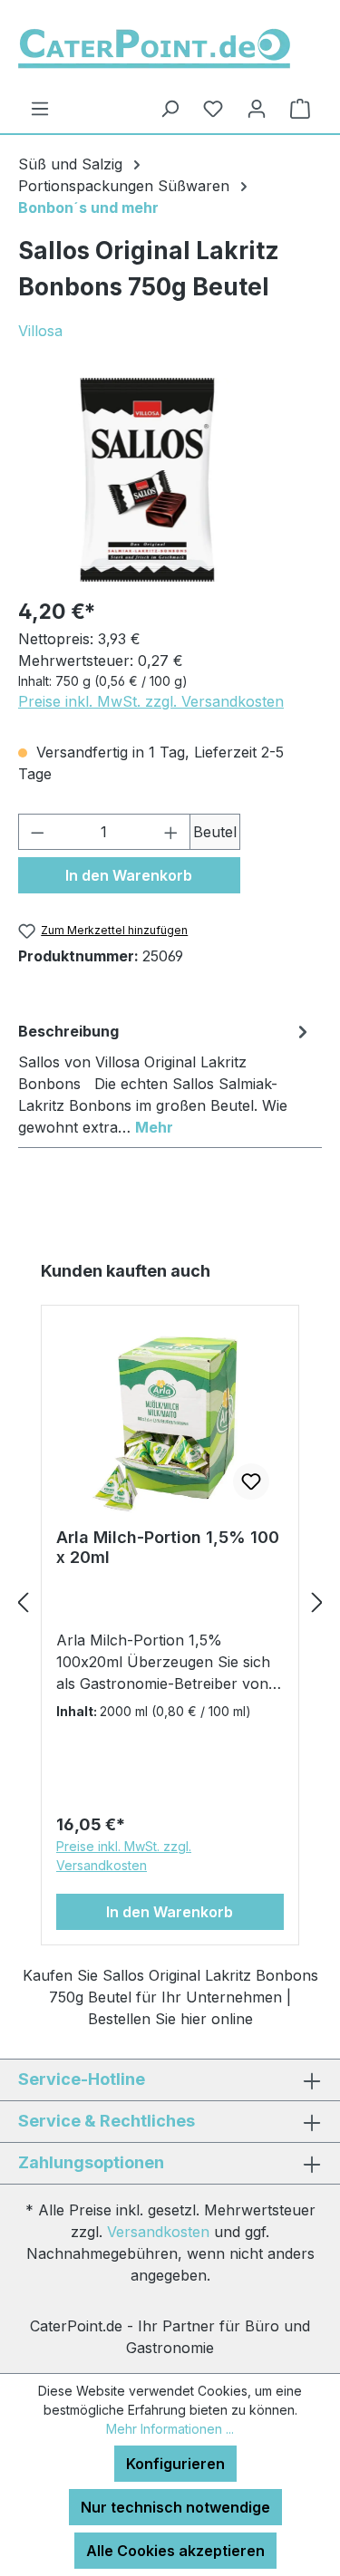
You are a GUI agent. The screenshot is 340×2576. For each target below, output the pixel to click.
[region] (152, 480)
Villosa (40, 331)
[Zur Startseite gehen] (154, 47)
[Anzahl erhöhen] (171, 832)
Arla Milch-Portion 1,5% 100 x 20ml (168, 1547)
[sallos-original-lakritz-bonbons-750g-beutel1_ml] (152, 480)
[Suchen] (170, 108)
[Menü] (40, 108)
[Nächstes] (317, 1602)
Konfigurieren (175, 2464)
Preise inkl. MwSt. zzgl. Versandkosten (151, 701)
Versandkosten (158, 2232)
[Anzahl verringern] (37, 832)
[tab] (165, 1078)
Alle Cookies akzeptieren (175, 2551)
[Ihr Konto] (257, 108)
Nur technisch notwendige (175, 2507)
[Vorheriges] (23, 1602)
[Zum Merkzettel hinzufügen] (251, 1481)
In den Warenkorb (129, 875)
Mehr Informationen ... (170, 2429)
